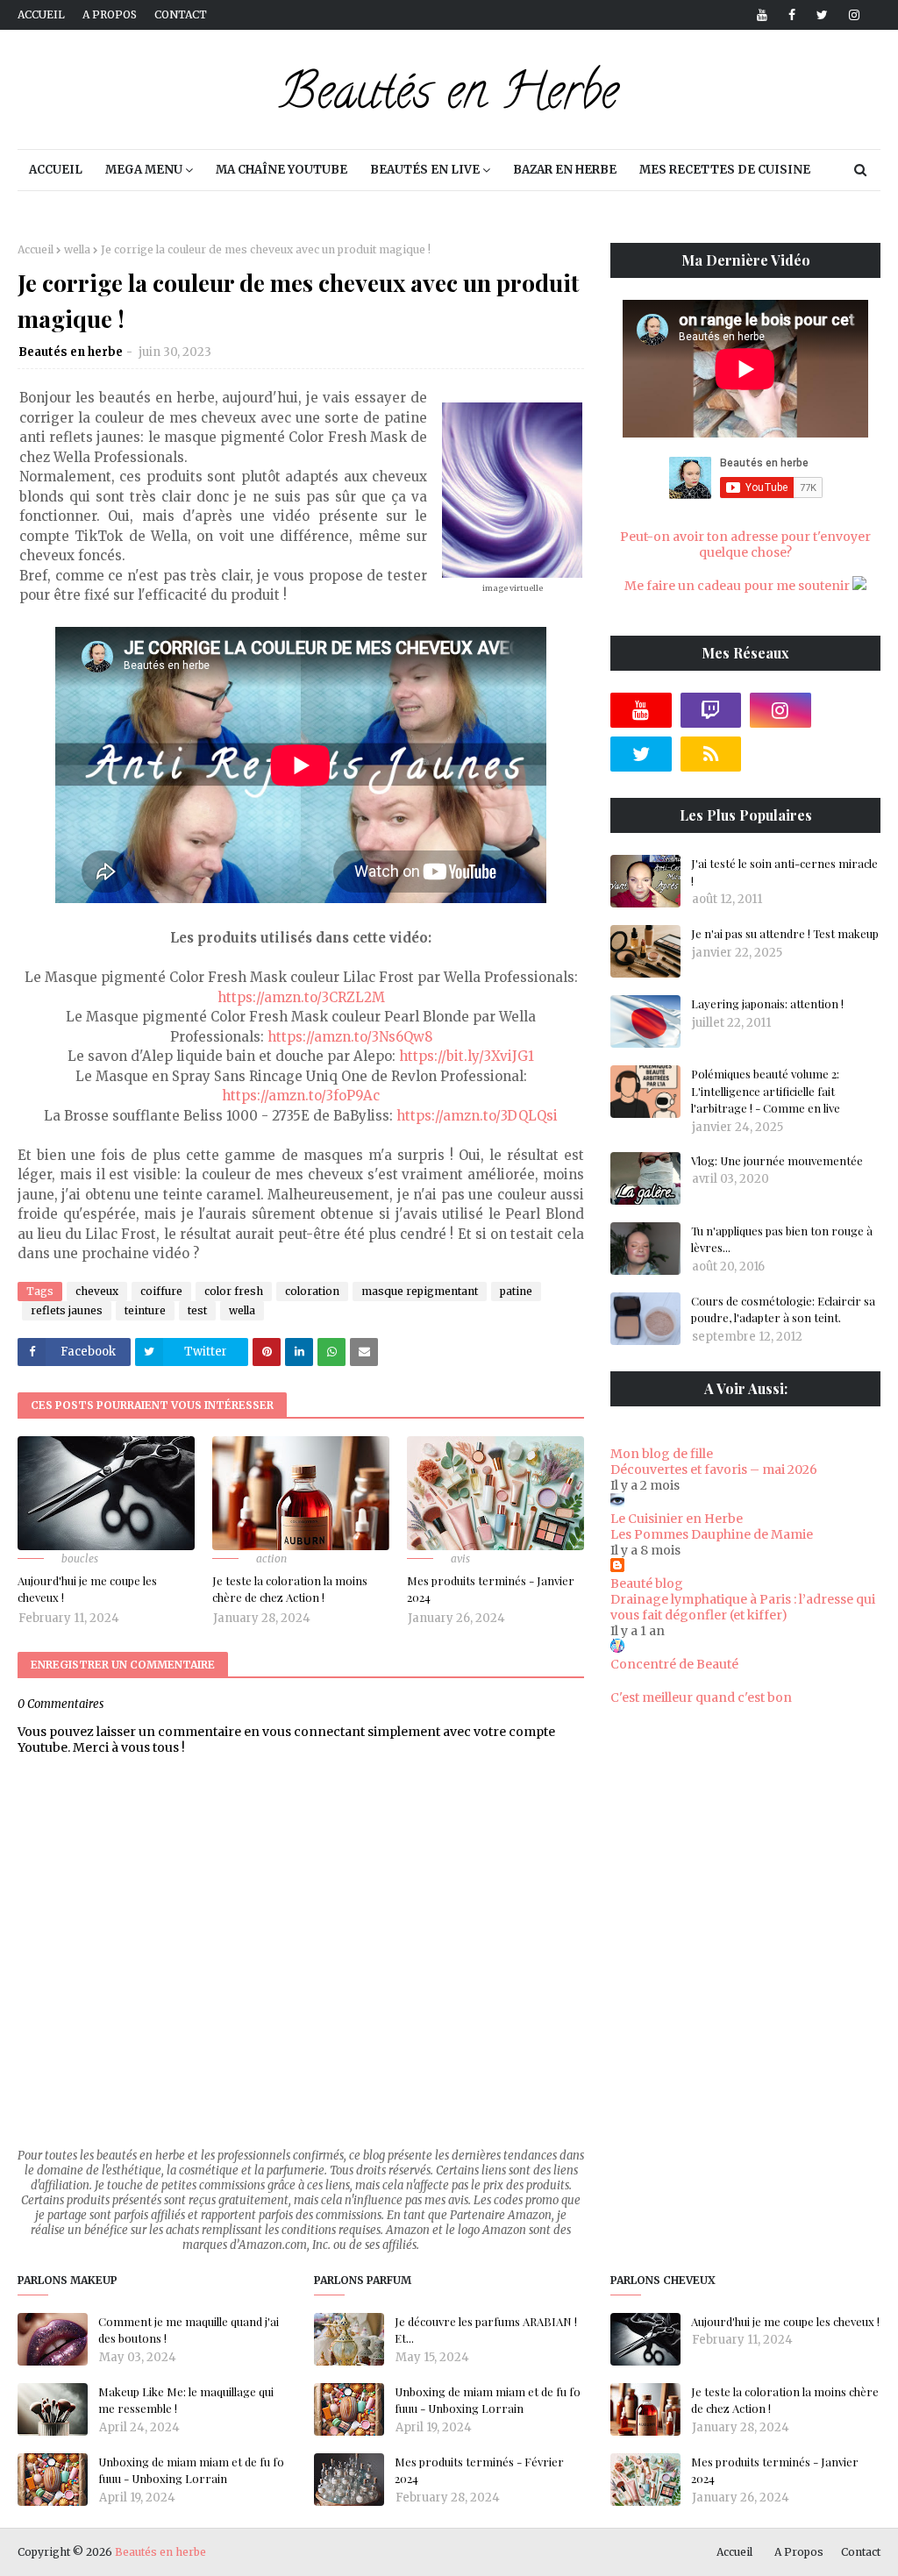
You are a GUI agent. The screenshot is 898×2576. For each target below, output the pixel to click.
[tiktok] (851, 710)
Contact (181, 14)
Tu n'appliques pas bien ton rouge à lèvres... (782, 1239)
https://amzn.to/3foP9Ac (301, 1096)
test (197, 1310)
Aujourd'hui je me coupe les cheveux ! (87, 1589)
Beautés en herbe (71, 352)
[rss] (711, 754)
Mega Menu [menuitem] (144, 170)
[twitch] (711, 710)
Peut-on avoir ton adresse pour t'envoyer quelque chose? (745, 544)
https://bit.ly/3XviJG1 (467, 1056)
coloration (312, 1291)
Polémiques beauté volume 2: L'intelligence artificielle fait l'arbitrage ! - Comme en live (766, 1091)
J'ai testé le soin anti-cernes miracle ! (784, 872)
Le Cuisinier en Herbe (677, 1519)
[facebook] (792, 15)
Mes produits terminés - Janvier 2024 (491, 1589)
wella (77, 249)
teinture (145, 1310)
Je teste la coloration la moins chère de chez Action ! (290, 1589)
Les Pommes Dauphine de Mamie (712, 1534)
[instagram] (851, 15)
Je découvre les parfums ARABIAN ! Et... (486, 2330)
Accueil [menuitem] (56, 170)
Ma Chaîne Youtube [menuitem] (282, 170)
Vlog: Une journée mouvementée (777, 1160)
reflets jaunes (67, 1310)
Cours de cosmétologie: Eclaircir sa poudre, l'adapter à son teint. (783, 1309)
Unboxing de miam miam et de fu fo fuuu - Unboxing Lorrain (191, 2470)
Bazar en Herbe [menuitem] (565, 170)
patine (516, 1291)
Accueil (41, 14)
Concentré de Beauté (674, 1664)
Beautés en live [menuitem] (425, 170)
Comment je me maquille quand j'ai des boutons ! (189, 2330)
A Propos (799, 2552)
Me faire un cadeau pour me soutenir (738, 586)
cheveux (97, 1291)
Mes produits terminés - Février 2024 (479, 2470)
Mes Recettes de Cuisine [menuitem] (725, 170)
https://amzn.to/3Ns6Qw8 (350, 1037)
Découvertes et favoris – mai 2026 (714, 1469)
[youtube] (762, 15)
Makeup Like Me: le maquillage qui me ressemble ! (186, 2400)
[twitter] (822, 15)
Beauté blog (647, 1583)
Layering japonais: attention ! (767, 1003)
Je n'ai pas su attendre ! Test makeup (785, 933)
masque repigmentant (420, 1291)
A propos (110, 14)
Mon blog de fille (662, 1454)
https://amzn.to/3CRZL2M (301, 997)
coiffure (161, 1291)
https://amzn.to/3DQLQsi (477, 1116)
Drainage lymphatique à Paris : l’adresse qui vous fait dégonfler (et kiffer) (743, 1607)
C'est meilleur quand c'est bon (701, 1697)
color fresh (234, 1291)
